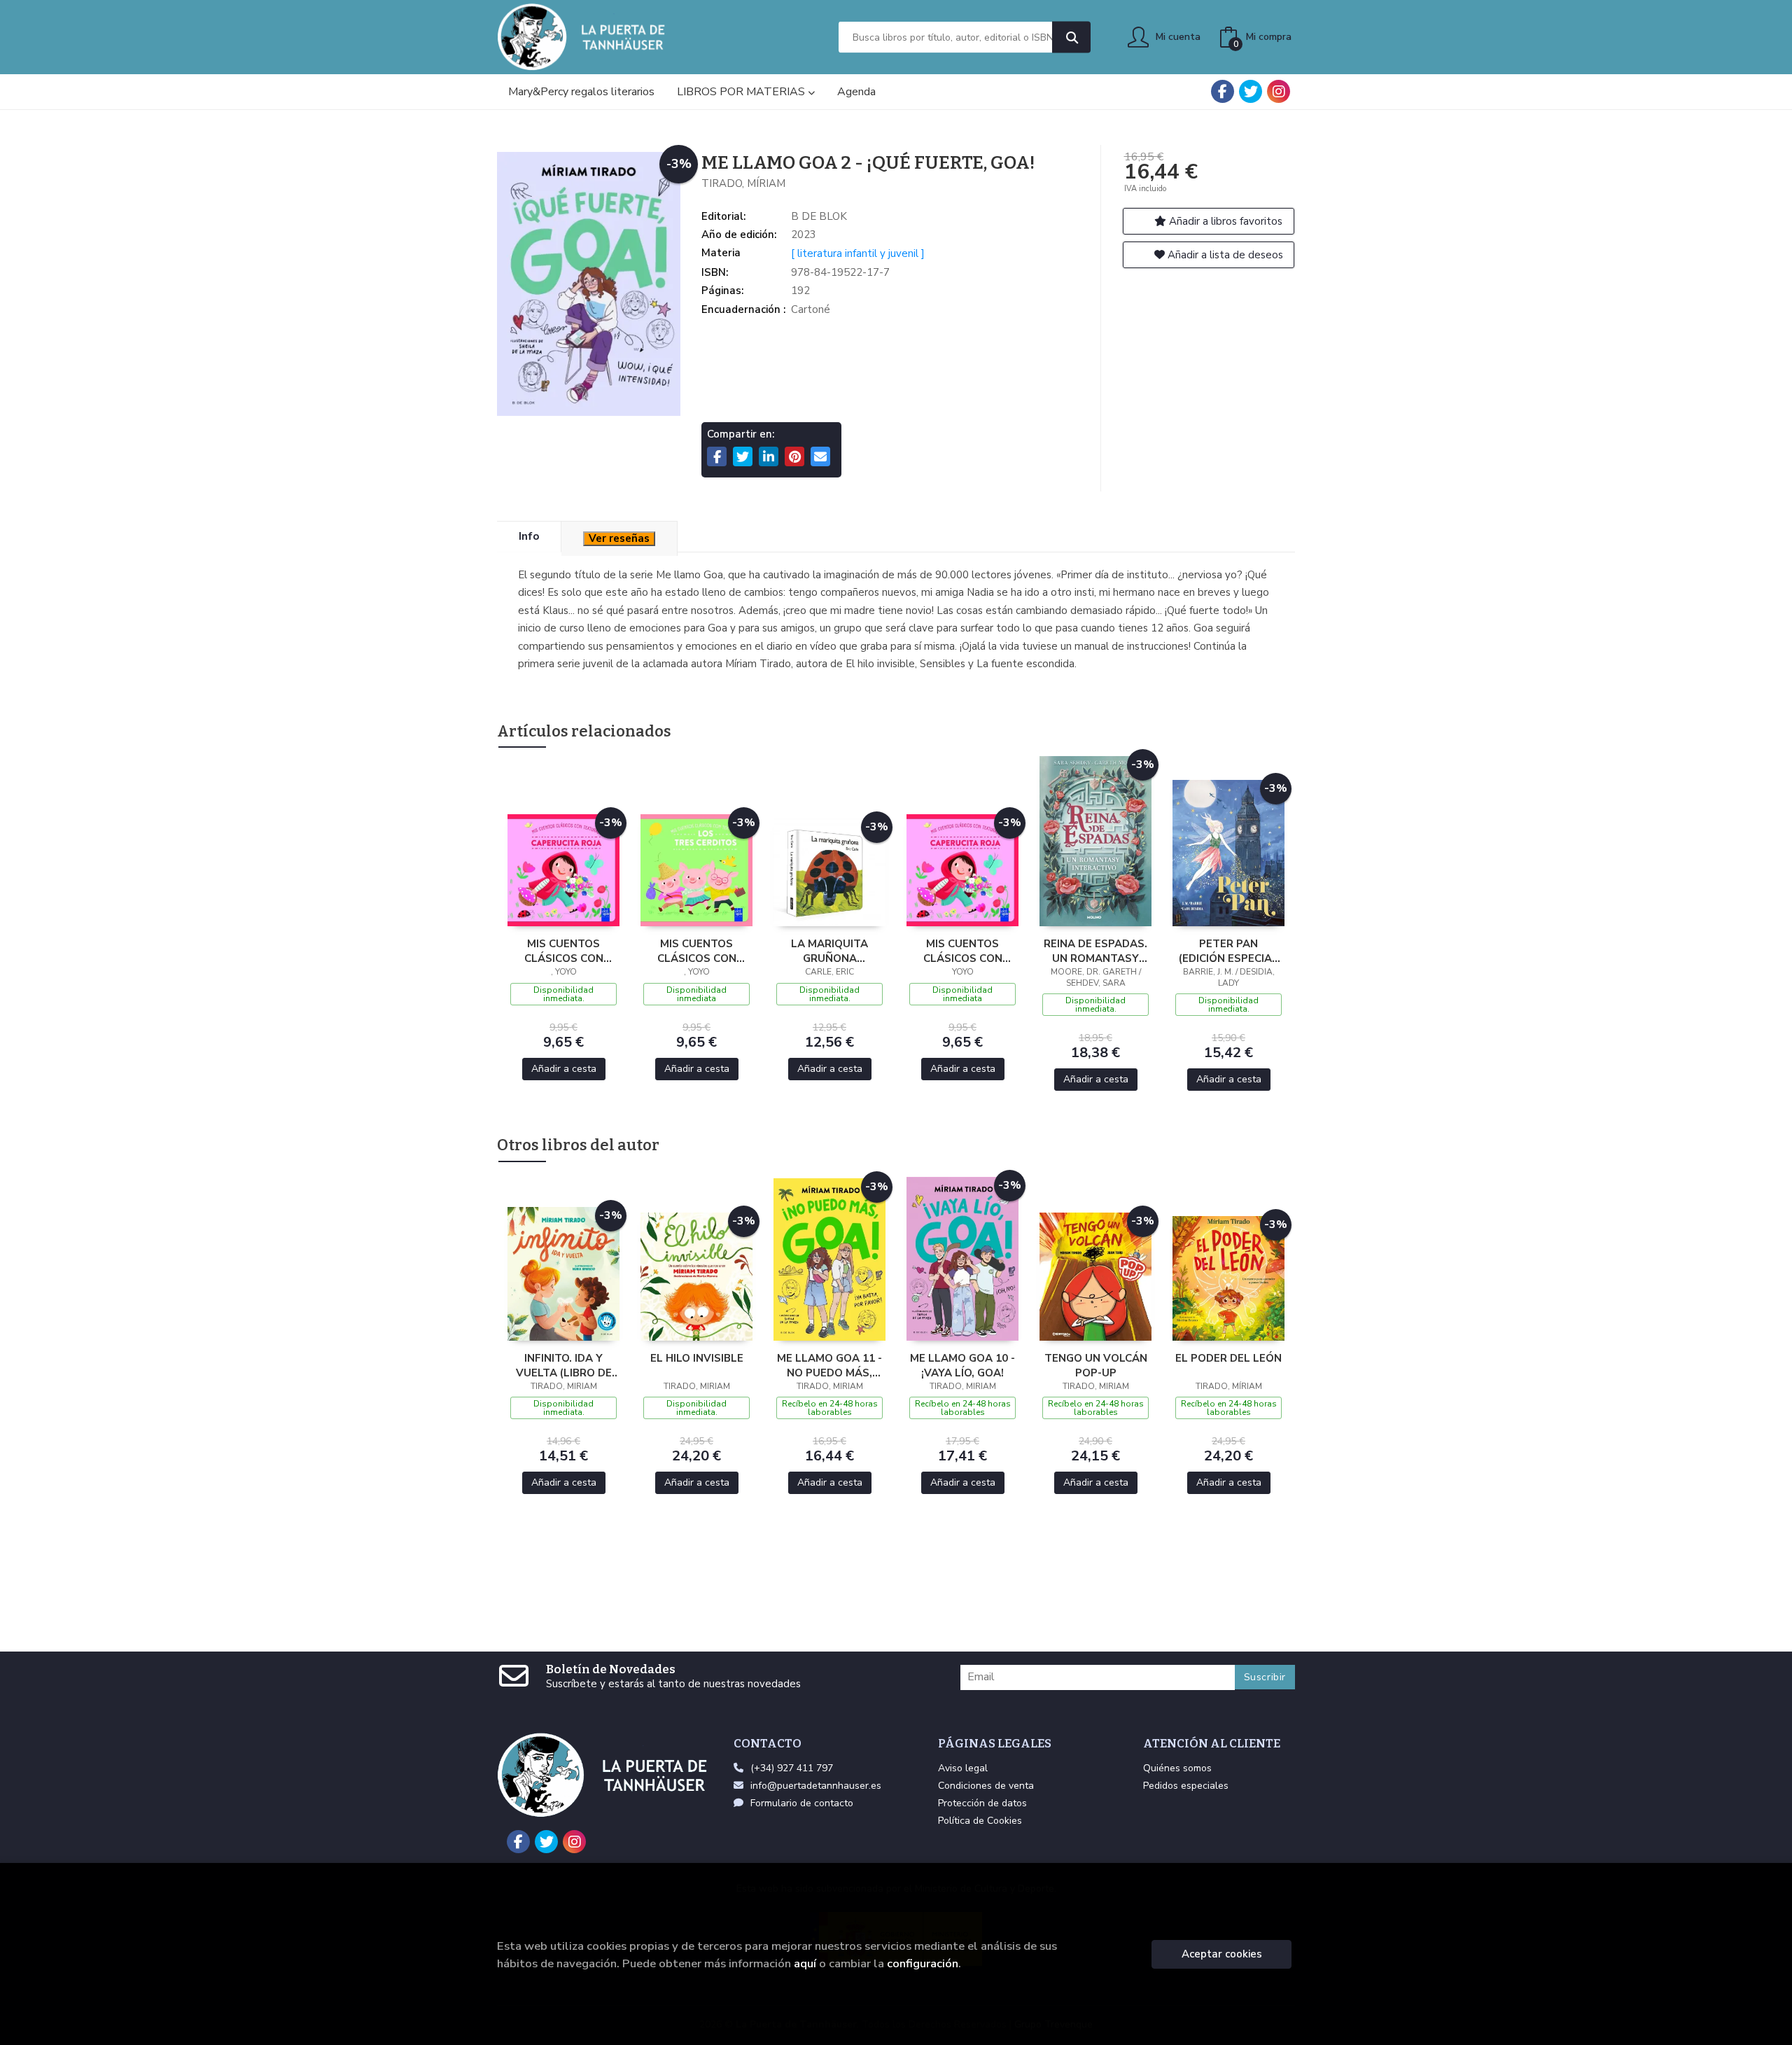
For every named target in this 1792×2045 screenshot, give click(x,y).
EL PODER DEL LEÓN (1228, 1358)
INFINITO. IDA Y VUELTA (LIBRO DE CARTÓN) (564, 1365)
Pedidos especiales (1186, 1786)
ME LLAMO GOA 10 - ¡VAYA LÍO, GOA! (962, 1365)
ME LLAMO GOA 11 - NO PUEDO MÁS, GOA (829, 1365)
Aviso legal (963, 1768)
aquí (805, 1963)
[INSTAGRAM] (1279, 91)
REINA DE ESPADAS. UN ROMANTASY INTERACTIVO (1095, 951)
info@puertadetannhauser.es (816, 1786)
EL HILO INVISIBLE (697, 1358)
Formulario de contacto (802, 1803)
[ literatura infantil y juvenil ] (858, 253)
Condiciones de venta (986, 1786)
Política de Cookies (980, 1821)
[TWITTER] (1251, 91)
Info (529, 536)
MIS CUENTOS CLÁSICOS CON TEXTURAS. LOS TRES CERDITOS (697, 951)
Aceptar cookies (1222, 1954)
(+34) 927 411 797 (792, 1768)
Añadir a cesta (564, 1069)
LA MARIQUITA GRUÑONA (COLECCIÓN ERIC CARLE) (830, 951)
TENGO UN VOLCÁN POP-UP (1096, 1365)
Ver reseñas (619, 538)
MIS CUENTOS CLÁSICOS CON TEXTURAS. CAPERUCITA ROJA (563, 951)
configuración (923, 1963)
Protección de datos (982, 1803)
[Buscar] (1071, 37)
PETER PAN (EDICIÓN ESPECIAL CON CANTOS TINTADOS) (1228, 951)
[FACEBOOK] (1223, 91)
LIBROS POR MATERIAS (742, 92)
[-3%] (563, 870)
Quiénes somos (1177, 1768)
